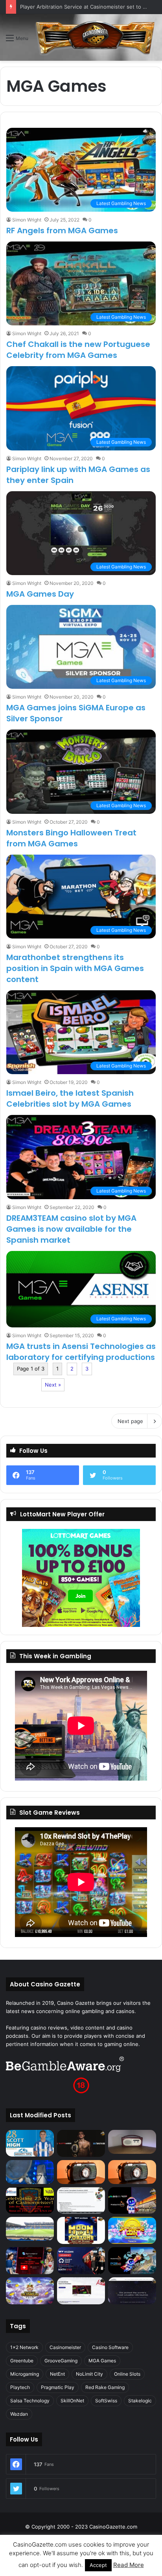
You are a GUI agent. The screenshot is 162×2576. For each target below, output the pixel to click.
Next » (53, 1385)
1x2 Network (24, 2347)
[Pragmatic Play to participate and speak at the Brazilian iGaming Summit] (132, 2201)
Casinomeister (65, 2347)
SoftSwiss (106, 2401)
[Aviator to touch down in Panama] (81, 2291)
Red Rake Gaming (105, 2387)
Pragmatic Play (58, 2387)
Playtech (20, 2387)
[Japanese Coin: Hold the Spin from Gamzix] (132, 2230)
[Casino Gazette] (95, 37)
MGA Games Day (40, 594)
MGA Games (102, 2361)
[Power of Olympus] (30, 2291)
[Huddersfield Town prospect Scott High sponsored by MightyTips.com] (30, 2143)
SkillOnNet (72, 2401)
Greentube (22, 2361)
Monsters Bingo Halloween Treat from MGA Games (71, 838)
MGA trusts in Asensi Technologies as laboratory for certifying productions (81, 1352)
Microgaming (25, 2374)
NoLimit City (89, 2374)
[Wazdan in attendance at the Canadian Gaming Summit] (81, 2261)
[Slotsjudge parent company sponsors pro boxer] (81, 2143)
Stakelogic (140, 2401)
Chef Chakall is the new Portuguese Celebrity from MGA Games (78, 350)
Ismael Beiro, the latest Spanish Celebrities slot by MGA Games (70, 1098)
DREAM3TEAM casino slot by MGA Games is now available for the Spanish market (71, 1229)
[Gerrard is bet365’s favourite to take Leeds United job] (30, 2229)
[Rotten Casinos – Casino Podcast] (132, 2142)
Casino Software (110, 2347)
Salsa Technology (30, 2401)
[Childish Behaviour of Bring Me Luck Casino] (132, 2172)
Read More (129, 2565)
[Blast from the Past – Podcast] (81, 2172)
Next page (130, 1421)
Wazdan (19, 2414)
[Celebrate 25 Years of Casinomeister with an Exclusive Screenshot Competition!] (30, 2201)
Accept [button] (98, 2565)
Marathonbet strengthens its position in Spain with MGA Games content (75, 968)
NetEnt (57, 2374)
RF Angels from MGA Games (62, 231)
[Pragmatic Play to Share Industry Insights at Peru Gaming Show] (132, 2261)
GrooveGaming (61, 2361)
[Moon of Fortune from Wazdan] (81, 2230)
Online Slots (127, 2374)
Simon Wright (27, 220)
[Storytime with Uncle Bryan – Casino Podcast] (30, 2172)
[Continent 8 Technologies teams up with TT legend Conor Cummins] (132, 2291)
